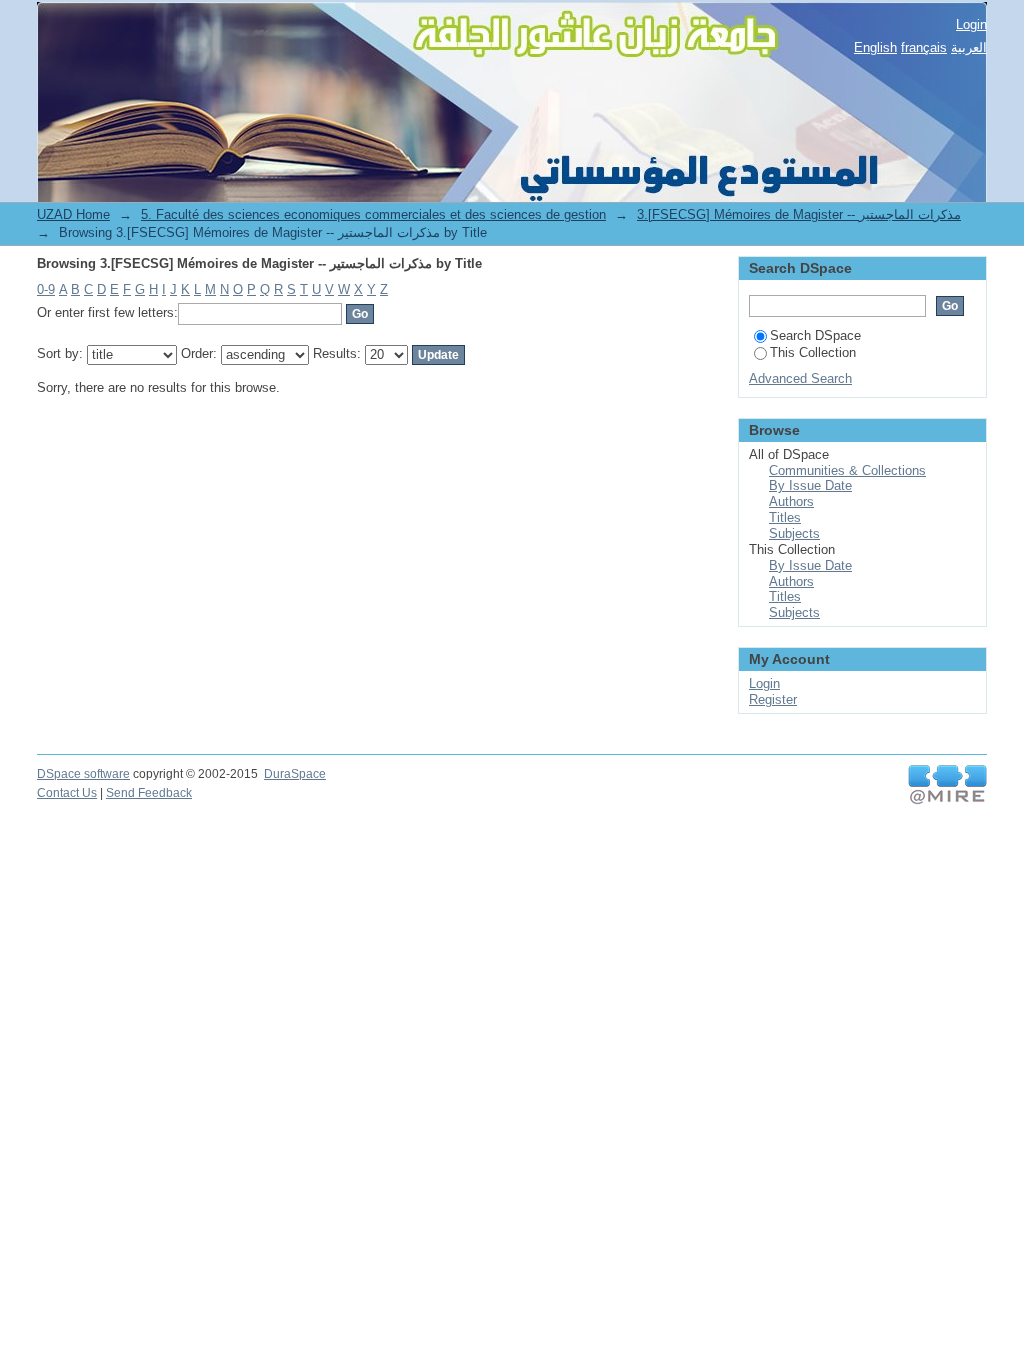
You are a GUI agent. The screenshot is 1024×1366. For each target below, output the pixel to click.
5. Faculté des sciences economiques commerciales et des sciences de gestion (373, 214)
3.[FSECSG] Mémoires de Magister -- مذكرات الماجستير (799, 214)
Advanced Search (800, 378)
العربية (969, 47)
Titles (785, 517)
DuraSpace (295, 774)
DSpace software (83, 774)
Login (971, 24)
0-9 (46, 289)
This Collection (813, 352)
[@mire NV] (947, 785)
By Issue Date (810, 485)
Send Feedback (149, 793)
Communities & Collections (847, 470)
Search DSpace (815, 335)
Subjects (794, 533)
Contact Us (67, 793)
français (924, 47)
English (875, 47)
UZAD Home (73, 214)
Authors (791, 501)
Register (773, 699)
